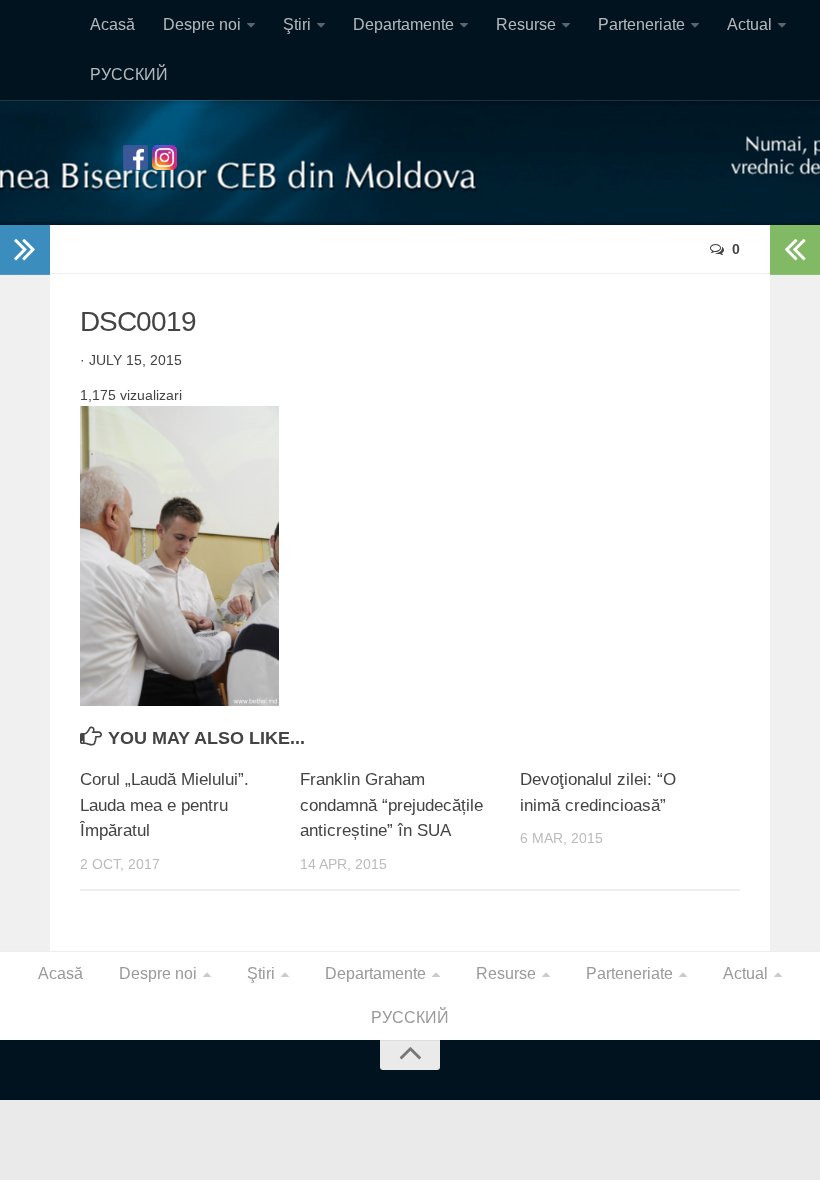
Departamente (403, 24)
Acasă (112, 24)
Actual (749, 24)
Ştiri (297, 24)
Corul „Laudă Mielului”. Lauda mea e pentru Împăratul (164, 805)
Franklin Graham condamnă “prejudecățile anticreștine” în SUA (391, 805)
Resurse (526, 24)
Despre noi (202, 24)
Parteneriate (641, 24)
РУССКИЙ (129, 74)
